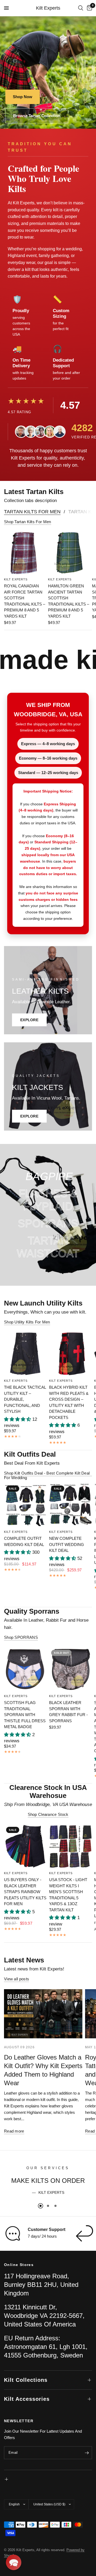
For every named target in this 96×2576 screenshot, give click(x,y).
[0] (89, 8)
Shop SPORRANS (21, 1637)
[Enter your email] (87, 2453)
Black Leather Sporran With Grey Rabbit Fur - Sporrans (68, 1712)
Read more (14, 2131)
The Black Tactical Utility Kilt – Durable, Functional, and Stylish (25, 1399)
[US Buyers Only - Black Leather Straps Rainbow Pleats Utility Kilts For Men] (25, 1846)
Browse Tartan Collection (37, 116)
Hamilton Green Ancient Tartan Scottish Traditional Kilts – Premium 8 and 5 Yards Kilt (69, 601)
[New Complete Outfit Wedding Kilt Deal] (71, 1505)
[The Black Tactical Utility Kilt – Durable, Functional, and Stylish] (25, 1354)
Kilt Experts (48, 8)
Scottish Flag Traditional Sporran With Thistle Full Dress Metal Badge (25, 1715)
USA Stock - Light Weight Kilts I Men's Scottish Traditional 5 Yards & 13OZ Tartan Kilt (68, 1895)
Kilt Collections (26, 2380)
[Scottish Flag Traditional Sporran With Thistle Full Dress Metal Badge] (25, 1669)
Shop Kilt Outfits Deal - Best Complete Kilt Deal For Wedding (47, 1473)
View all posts (17, 1979)
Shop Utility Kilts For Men (27, 1322)
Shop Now (23, 97)
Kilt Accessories (27, 2399)
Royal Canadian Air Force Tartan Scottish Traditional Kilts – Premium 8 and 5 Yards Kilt (25, 601)
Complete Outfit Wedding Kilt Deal (24, 1541)
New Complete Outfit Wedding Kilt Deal (67, 1544)
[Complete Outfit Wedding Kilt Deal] (25, 1505)
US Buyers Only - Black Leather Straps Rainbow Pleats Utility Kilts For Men (25, 1892)
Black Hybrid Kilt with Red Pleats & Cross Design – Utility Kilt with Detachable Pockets (69, 1402)
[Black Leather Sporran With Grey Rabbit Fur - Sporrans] (71, 1669)
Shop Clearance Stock (48, 1814)
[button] (14, 2562)
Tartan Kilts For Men (32, 512)
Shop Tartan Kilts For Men (28, 522)
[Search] (81, 8)
